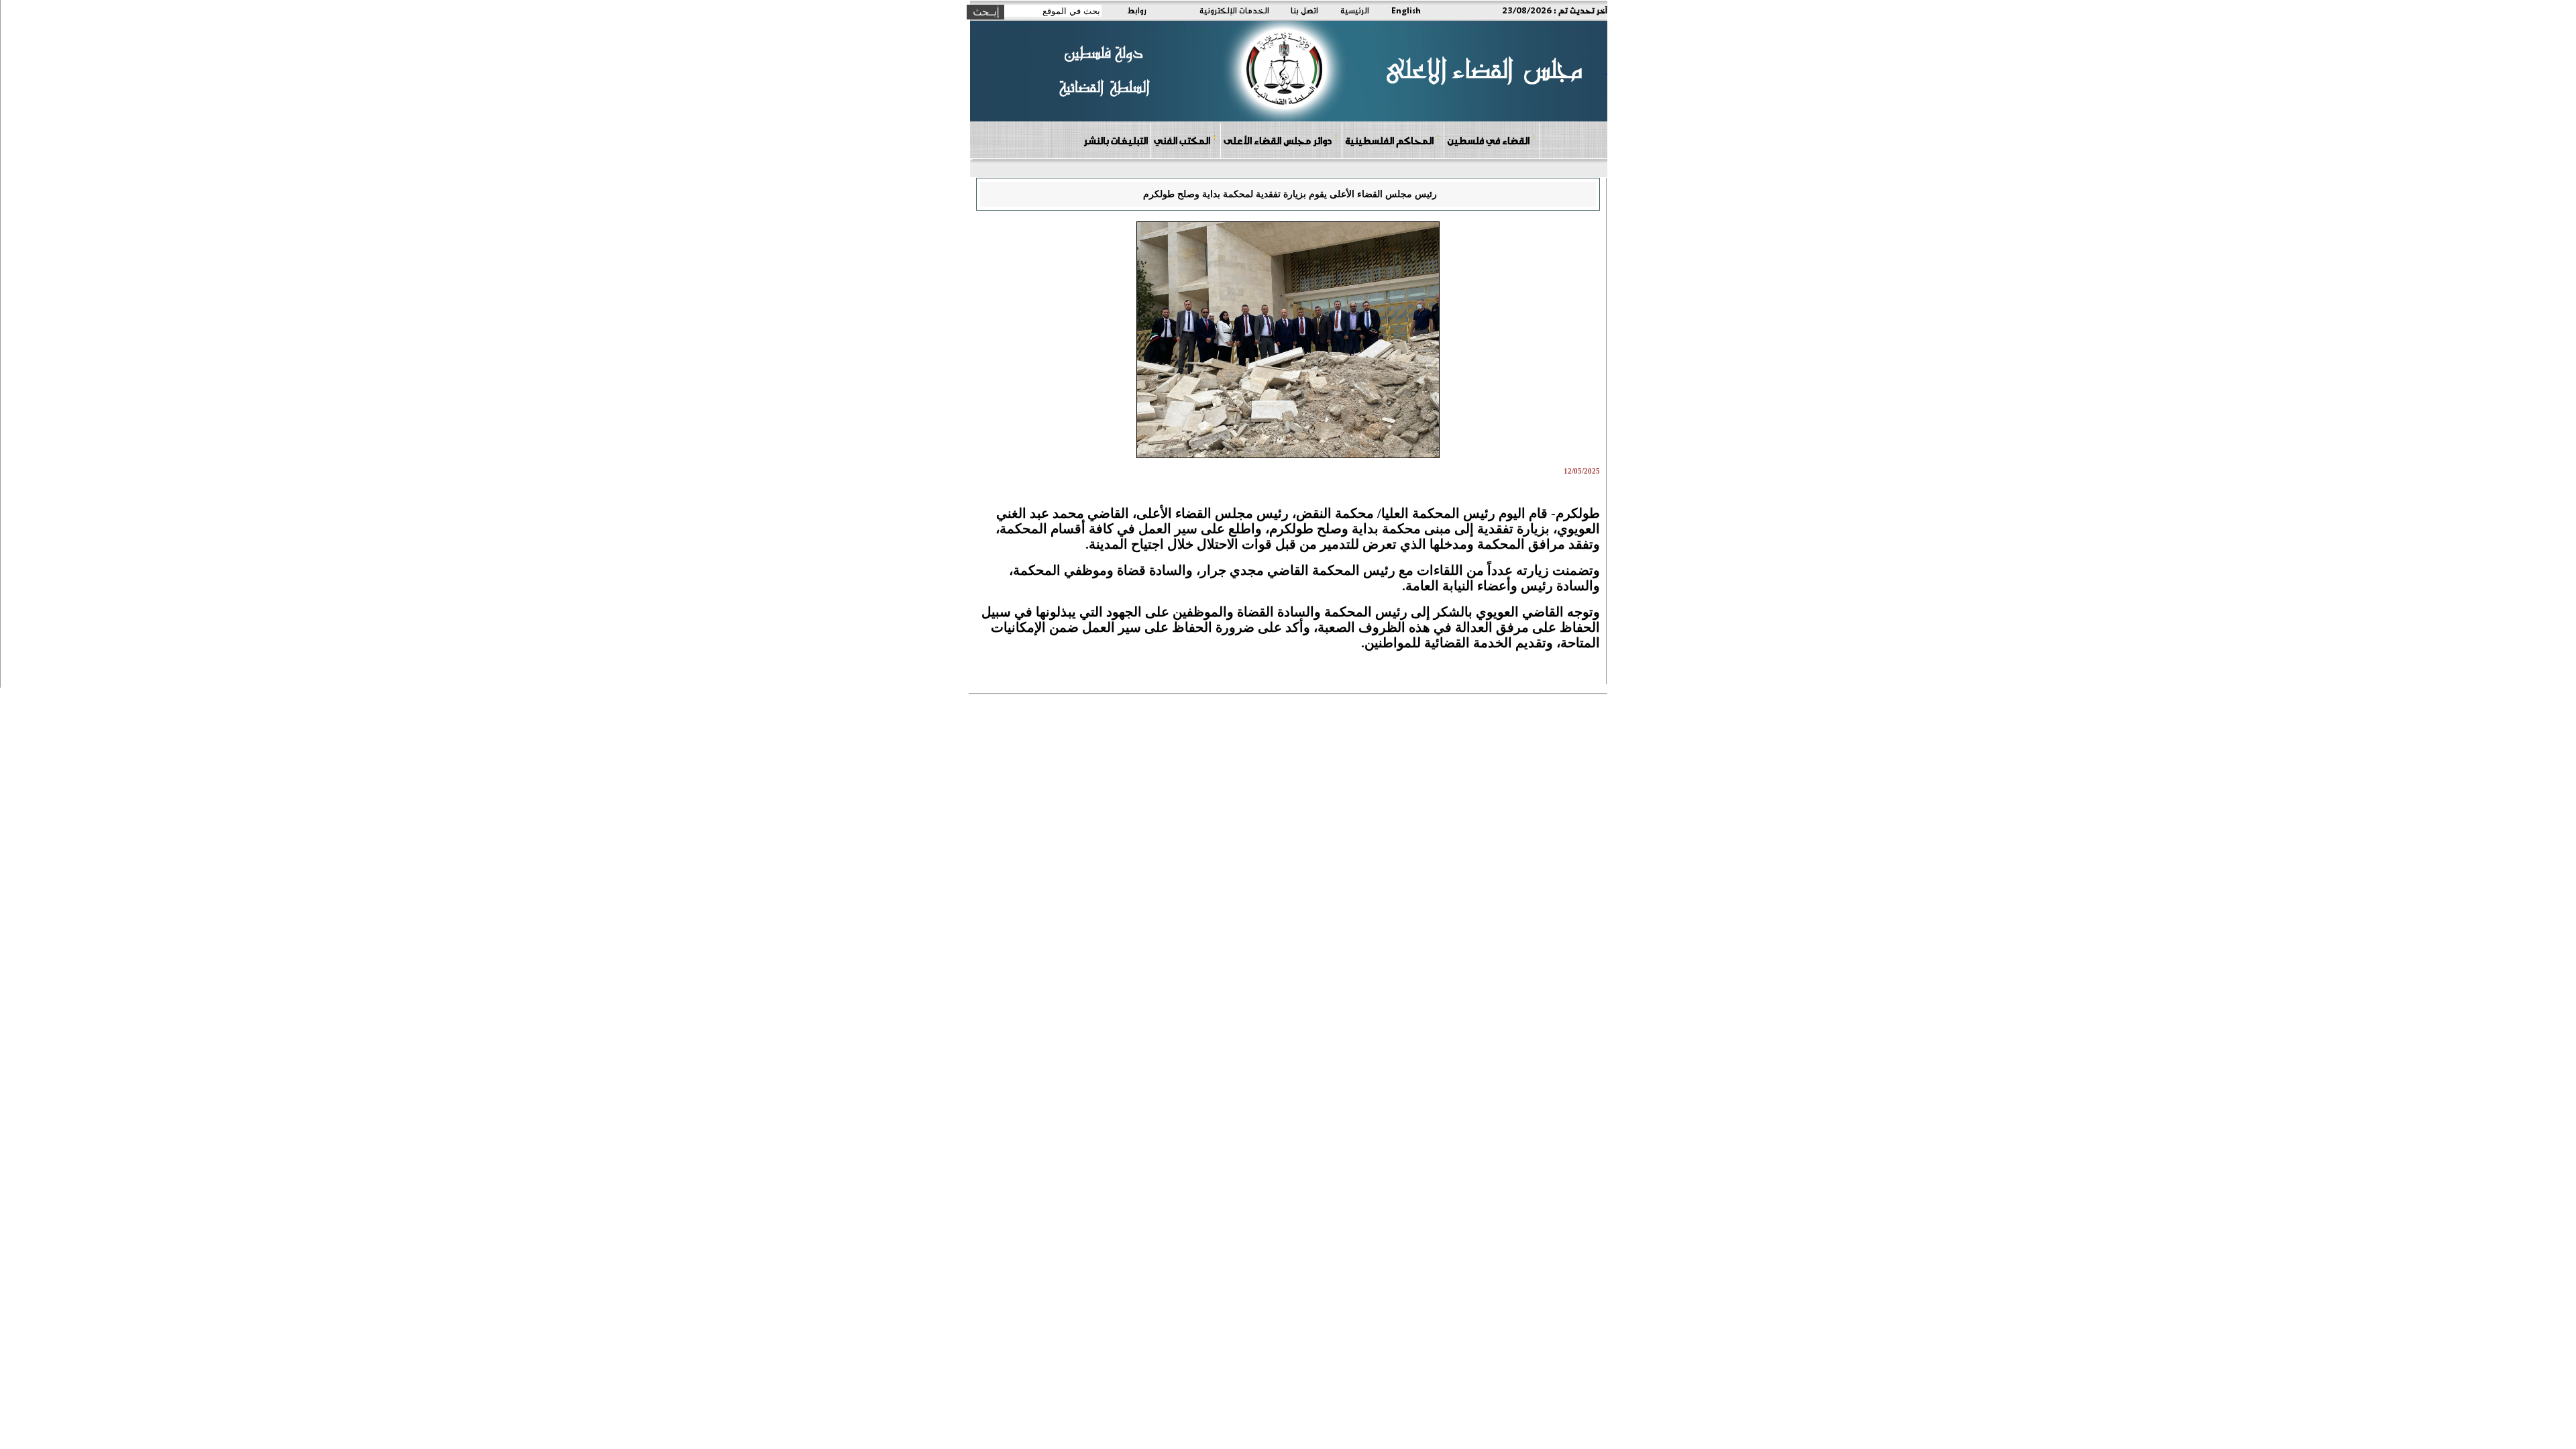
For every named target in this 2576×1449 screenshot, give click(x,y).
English (1406, 10)
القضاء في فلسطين (1488, 140)
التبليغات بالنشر (1116, 140)
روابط (1137, 10)
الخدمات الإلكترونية (1234, 10)
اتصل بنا (1304, 10)
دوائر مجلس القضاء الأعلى (1278, 140)
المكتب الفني (1182, 140)
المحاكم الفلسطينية (1389, 140)
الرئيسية (1355, 10)
